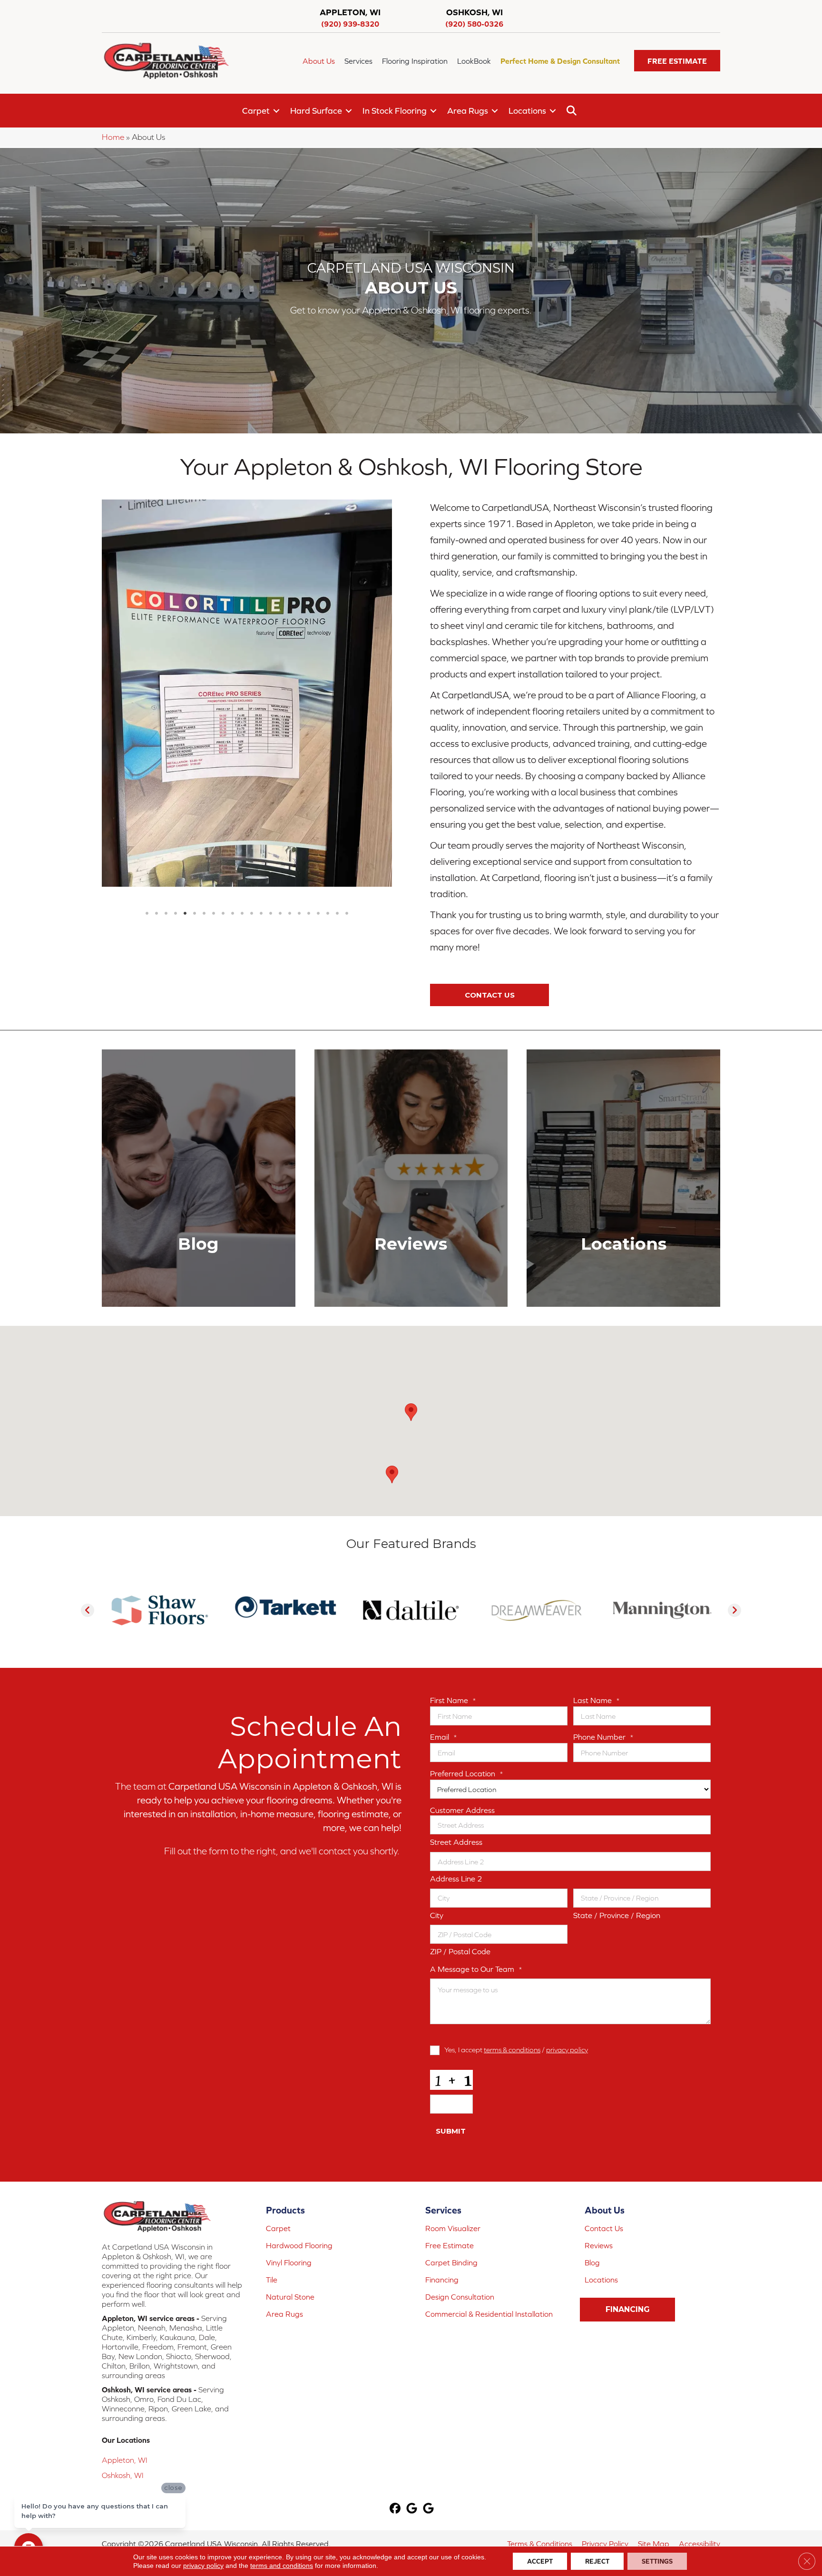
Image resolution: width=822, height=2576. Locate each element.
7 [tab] (204, 744)
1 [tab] (147, 744)
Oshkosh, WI (123, 2475)
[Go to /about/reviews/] (411, 1178)
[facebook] (396, 2509)
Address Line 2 (456, 1879)
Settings (657, 2561)
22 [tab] (347, 744)
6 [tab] (195, 744)
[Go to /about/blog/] (199, 1178)
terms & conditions (512, 2050)
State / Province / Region (617, 1915)
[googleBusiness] (412, 2509)
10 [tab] (233, 744)
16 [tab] (290, 744)
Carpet (256, 111)
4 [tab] (176, 744)
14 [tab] (271, 744)
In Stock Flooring (395, 111)
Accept (540, 2561)
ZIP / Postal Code (460, 1951)
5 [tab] (185, 744)
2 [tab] (157, 744)
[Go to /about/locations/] (623, 1178)
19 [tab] (318, 744)
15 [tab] (280, 744)
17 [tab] (299, 744)
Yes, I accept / (516, 2050)
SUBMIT (451, 2131)
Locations (527, 111)
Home (113, 137)
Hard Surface (316, 111)
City (437, 1915)
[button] (677, 61)
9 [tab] (223, 744)
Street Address (456, 1842)
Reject (597, 2561)
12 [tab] (252, 744)
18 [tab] (309, 744)
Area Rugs (468, 111)
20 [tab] (328, 744)
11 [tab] (242, 744)
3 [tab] (166, 744)
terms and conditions (282, 2566)
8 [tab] (214, 744)
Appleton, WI (125, 2460)
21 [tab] (337, 744)
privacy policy (567, 2050)
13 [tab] (261, 744)
